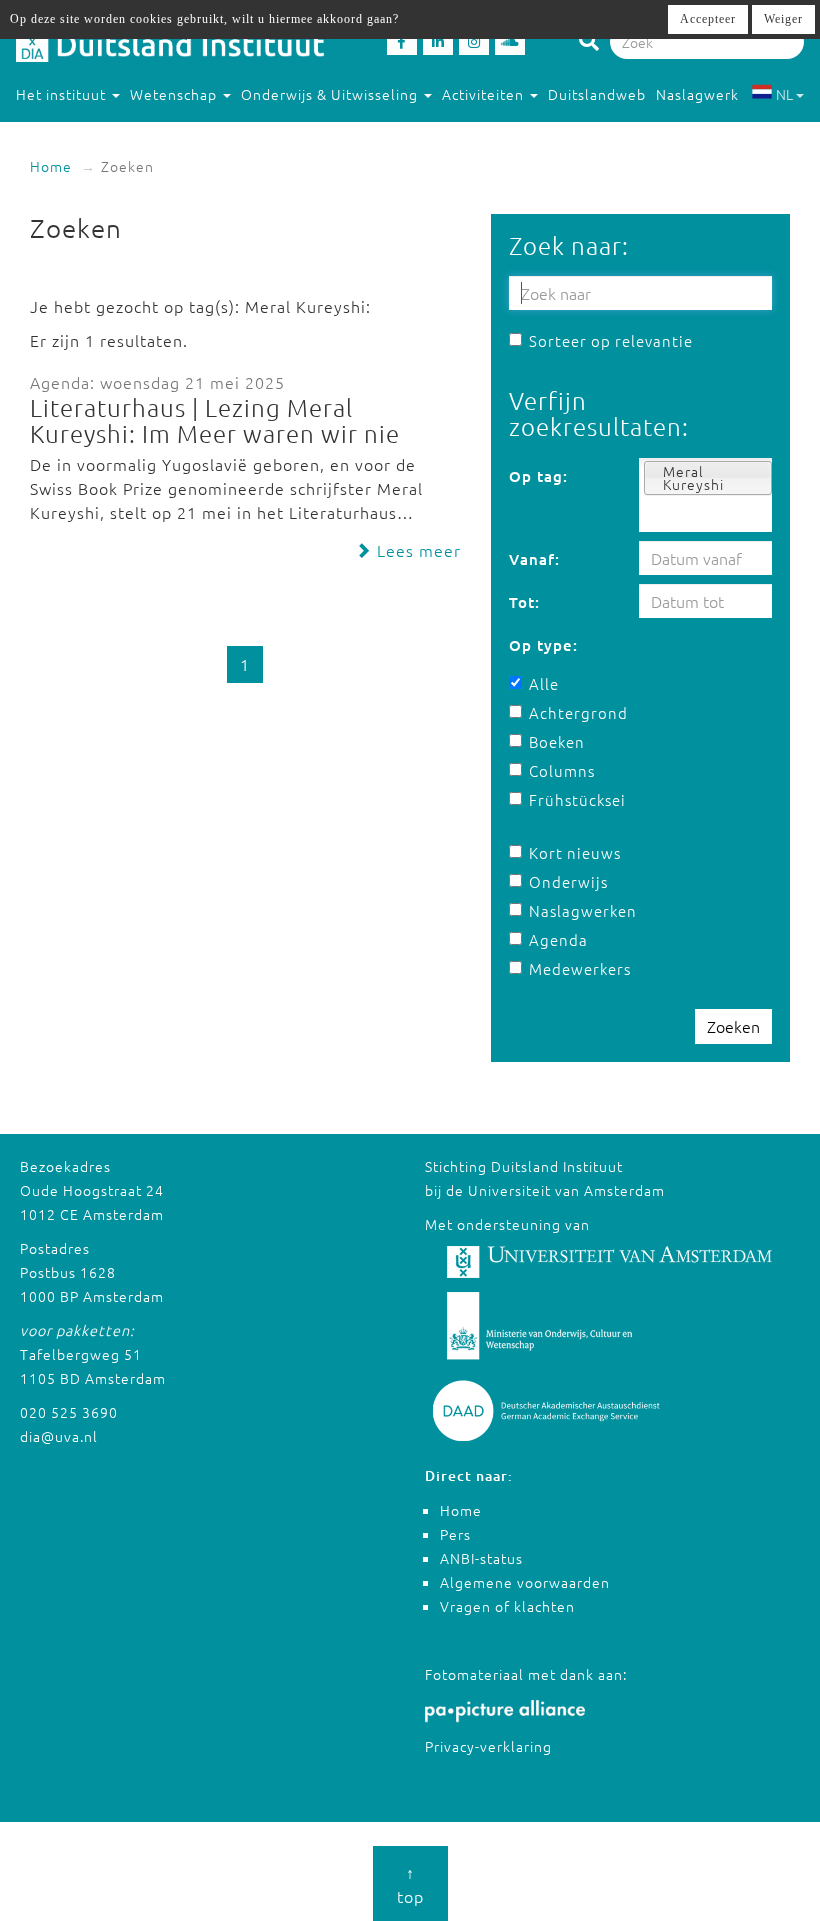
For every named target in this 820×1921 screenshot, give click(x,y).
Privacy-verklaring (488, 1746)
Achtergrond (575, 712)
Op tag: (538, 476)
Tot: (524, 602)
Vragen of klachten (507, 1606)
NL (784, 94)
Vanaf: (534, 559)
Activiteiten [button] (485, 94)
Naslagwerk (697, 94)
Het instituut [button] (63, 94)
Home (51, 166)
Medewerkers (575, 968)
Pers (455, 1534)
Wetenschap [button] (175, 94)
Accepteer (708, 19)
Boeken (557, 741)
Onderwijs (568, 881)
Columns (562, 770)
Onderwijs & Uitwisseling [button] (331, 94)
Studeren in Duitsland (93, 134)
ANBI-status (481, 1558)
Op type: (543, 645)
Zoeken (733, 1026)
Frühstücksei (575, 799)
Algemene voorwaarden (525, 1582)
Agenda (558, 939)
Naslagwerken (575, 910)
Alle (544, 683)
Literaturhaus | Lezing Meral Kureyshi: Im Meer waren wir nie (215, 420)
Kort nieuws (575, 852)
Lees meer (416, 550)
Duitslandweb (597, 94)
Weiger (783, 19)
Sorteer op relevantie (611, 340)
